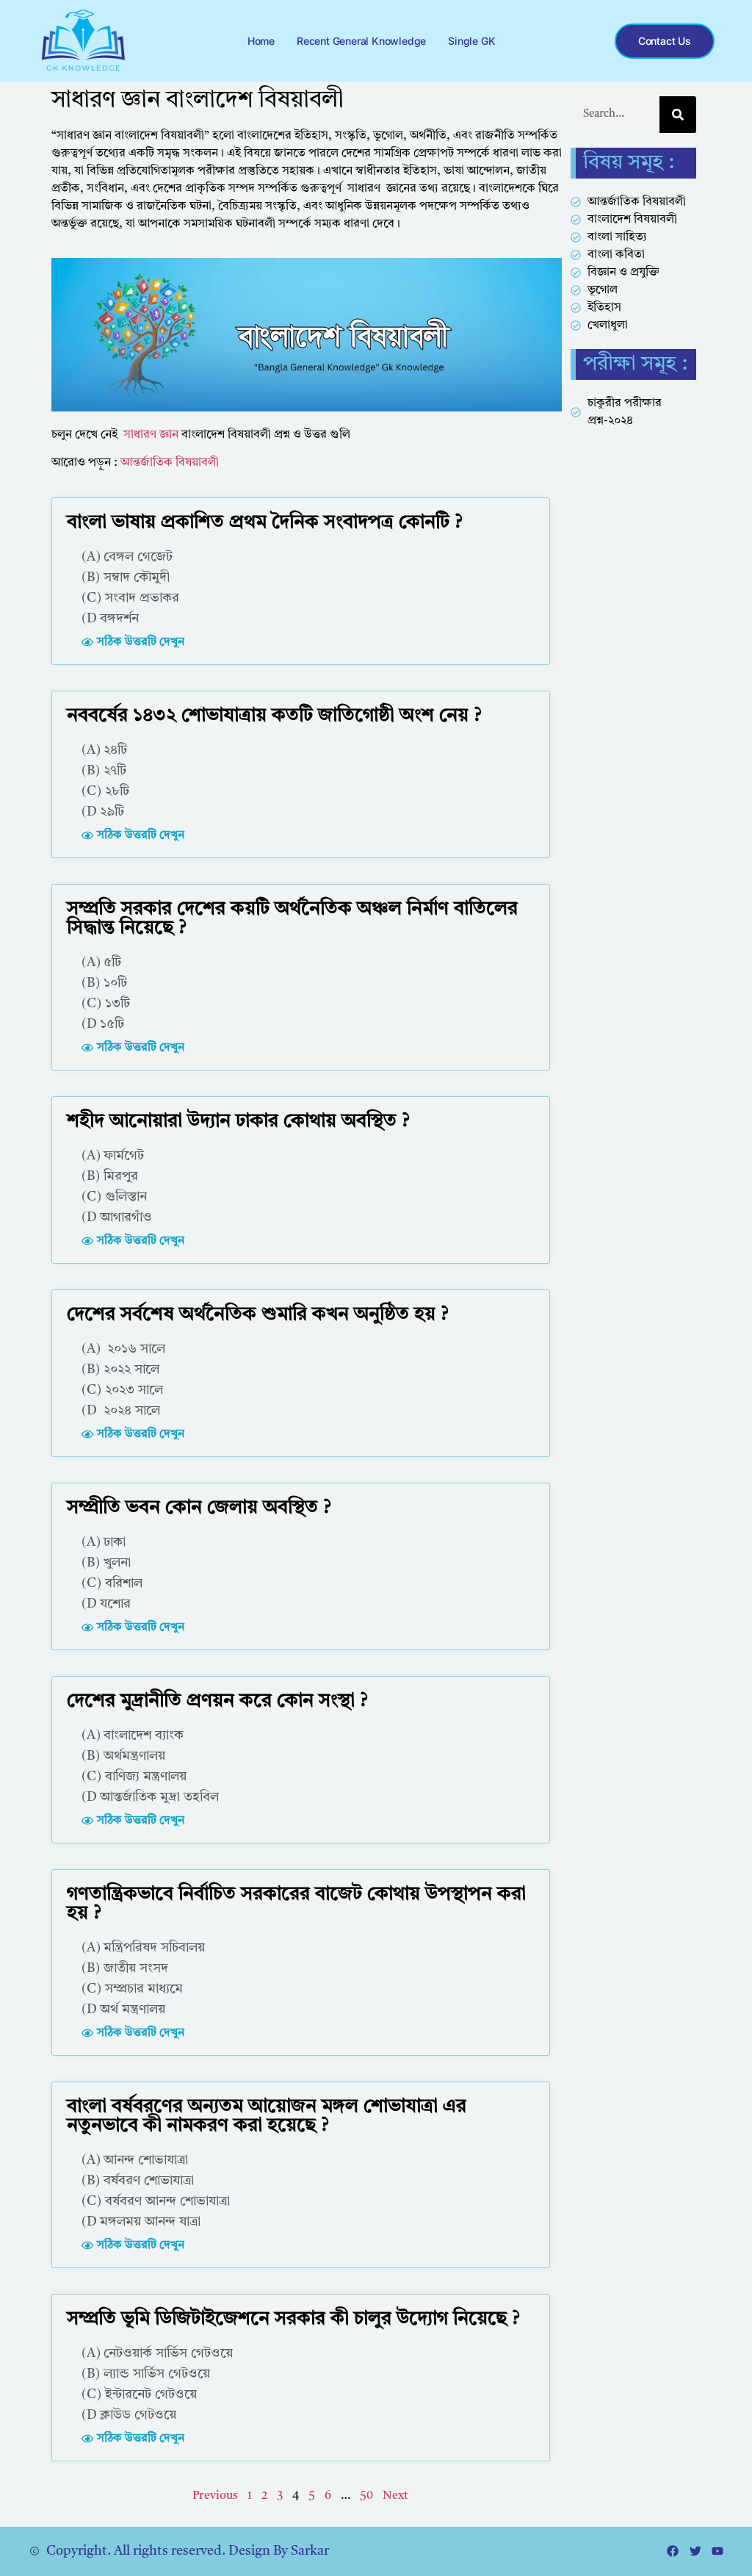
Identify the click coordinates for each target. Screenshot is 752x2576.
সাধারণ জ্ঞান (151, 435)
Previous (215, 2496)
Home (261, 41)
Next (395, 2496)
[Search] (678, 115)
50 (366, 2496)
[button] (133, 642)
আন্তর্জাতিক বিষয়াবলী (170, 463)
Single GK (471, 41)
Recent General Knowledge (361, 41)
